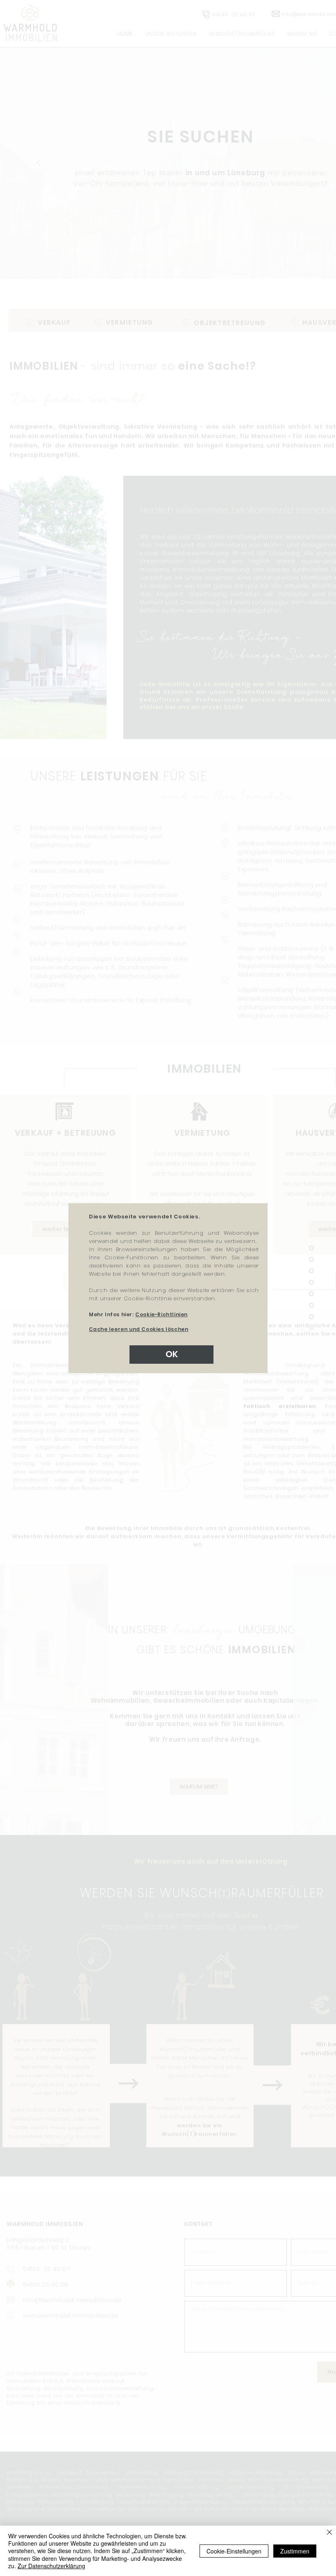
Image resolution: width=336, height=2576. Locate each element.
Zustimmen (295, 2551)
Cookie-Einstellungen (234, 2551)
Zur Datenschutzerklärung (51, 2566)
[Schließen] (329, 2533)
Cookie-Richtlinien (161, 1314)
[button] (171, 1355)
